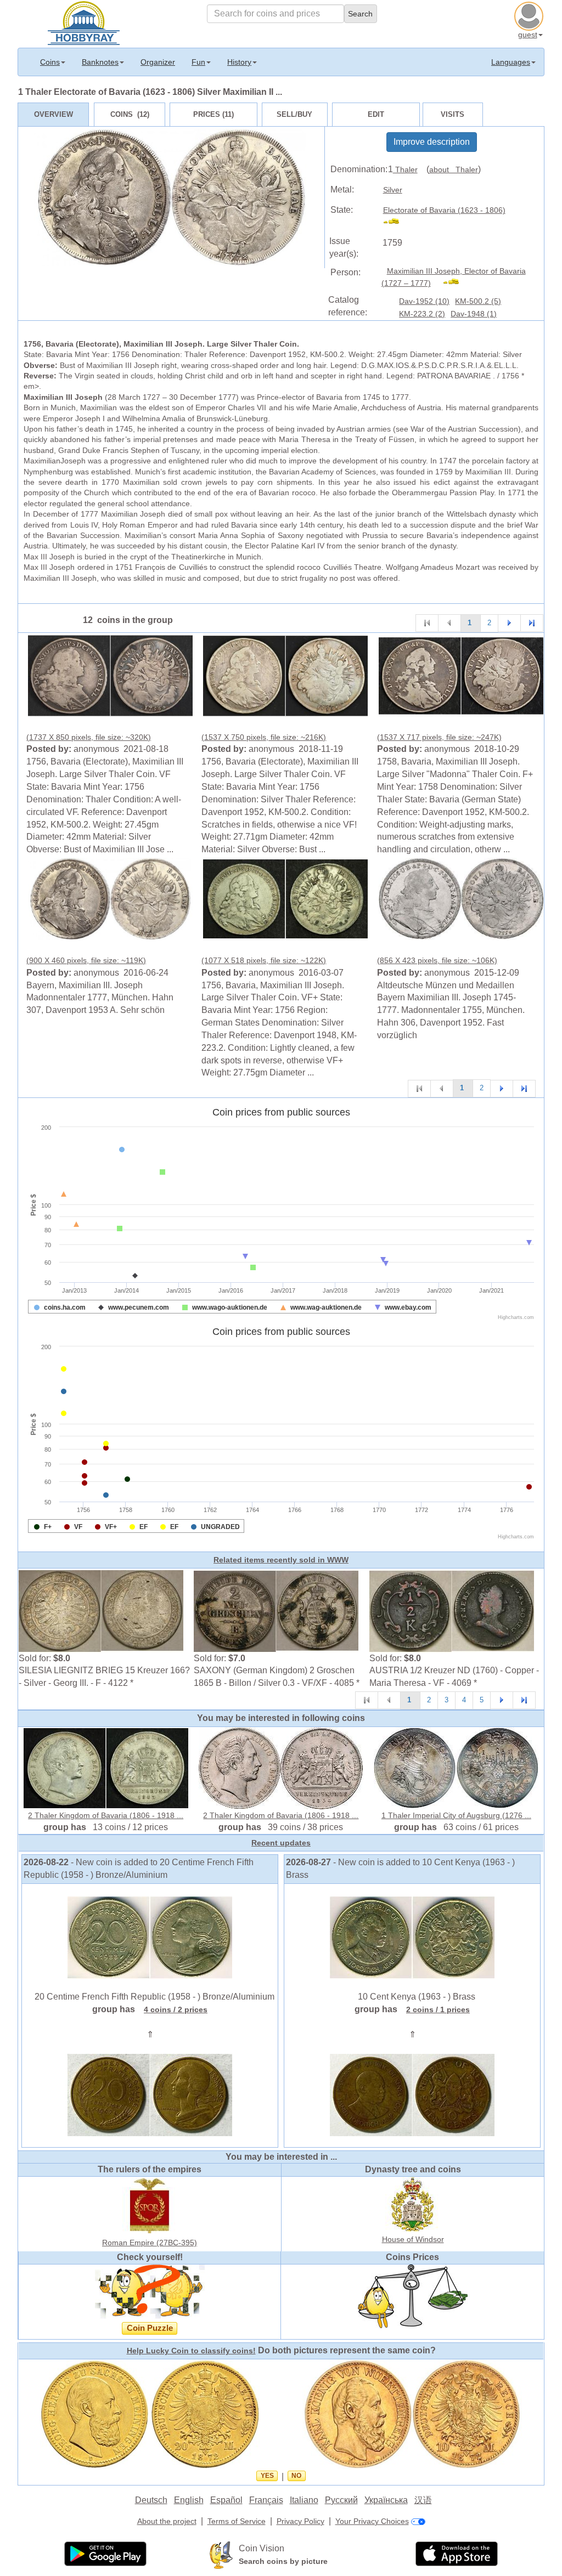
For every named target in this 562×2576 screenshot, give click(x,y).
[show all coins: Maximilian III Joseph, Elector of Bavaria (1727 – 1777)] (456, 283)
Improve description (432, 142)
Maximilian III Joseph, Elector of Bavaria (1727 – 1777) (454, 277)
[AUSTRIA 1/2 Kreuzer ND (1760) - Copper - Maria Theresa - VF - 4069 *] (452, 1610)
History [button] (239, 62)
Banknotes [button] (100, 62)
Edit (376, 114)
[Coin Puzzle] (150, 2291)
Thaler (405, 169)
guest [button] (528, 35)
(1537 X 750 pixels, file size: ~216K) (264, 737)
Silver (393, 190)
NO (296, 2476)
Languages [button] (511, 62)
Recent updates (281, 1843)
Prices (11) (213, 114)
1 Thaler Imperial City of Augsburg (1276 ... (456, 1815)
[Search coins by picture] (221, 2555)
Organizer (158, 62)
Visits (453, 114)
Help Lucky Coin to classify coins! (191, 2351)
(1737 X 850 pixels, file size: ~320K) (89, 737)
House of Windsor (413, 2239)
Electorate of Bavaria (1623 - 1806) (444, 210)
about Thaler (454, 169)
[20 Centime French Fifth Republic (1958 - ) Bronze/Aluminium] (150, 1937)
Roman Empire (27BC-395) (150, 2243)
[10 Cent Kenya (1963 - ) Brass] (412, 1937)
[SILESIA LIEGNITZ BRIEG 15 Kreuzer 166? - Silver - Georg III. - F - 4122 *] (101, 1610)
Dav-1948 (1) (474, 314)
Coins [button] (50, 62)
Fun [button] (198, 62)
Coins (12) (130, 114)
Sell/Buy (294, 114)
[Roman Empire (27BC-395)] (150, 2205)
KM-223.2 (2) (422, 314)
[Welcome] (84, 22)
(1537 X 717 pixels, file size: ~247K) (439, 737)
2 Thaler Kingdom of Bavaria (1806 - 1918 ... (106, 1815)
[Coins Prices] (413, 2296)
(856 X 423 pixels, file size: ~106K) (437, 960)
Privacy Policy (300, 2521)
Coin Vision (262, 2548)
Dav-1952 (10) (424, 301)
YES (267, 2476)
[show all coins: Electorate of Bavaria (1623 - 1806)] (396, 223)
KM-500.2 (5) (478, 301)
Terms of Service (237, 2521)
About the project (167, 2521)
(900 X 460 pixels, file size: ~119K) (86, 960)
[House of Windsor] (413, 2204)
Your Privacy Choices (372, 2521)
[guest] (530, 15)
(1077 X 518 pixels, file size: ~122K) (264, 960)
